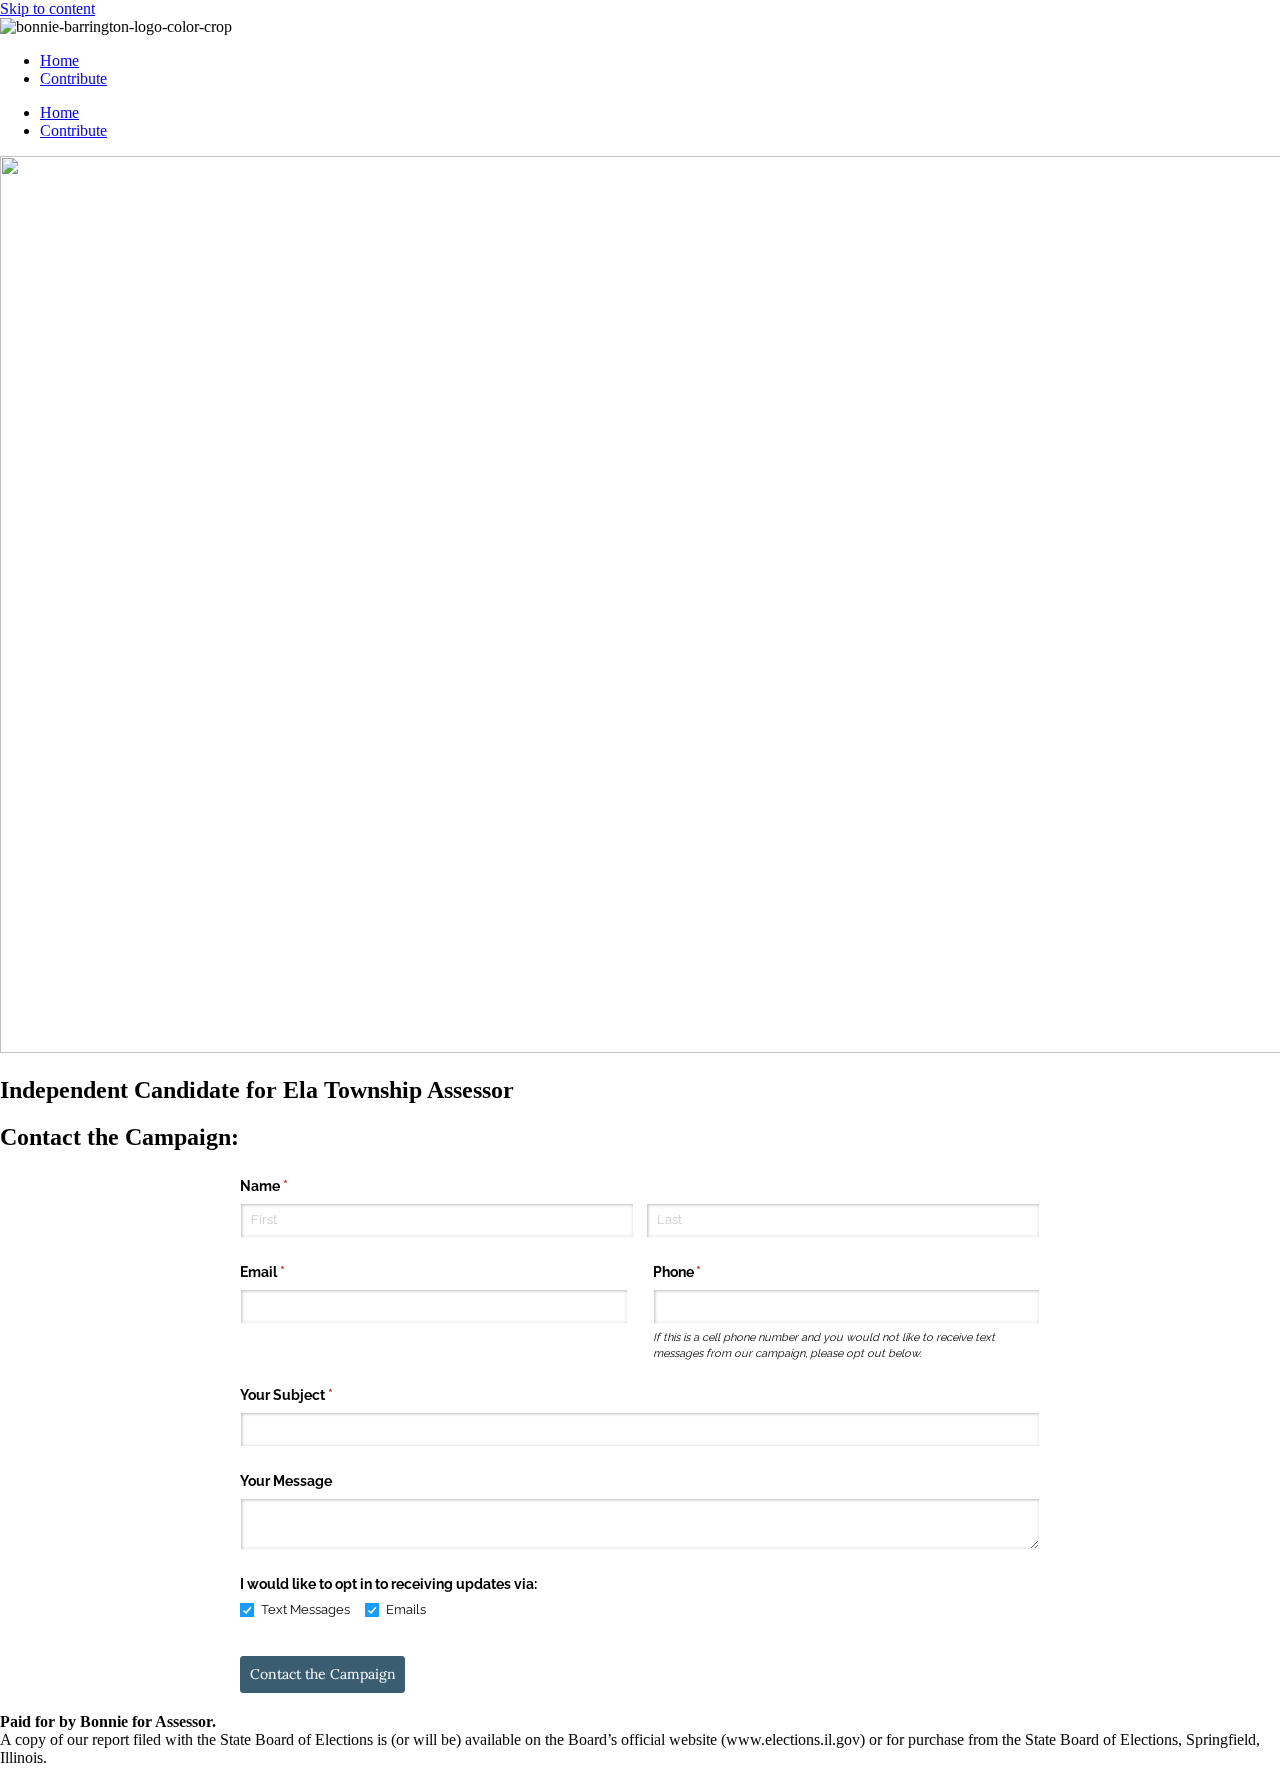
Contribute (73, 78)
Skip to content (47, 8)
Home (59, 60)
